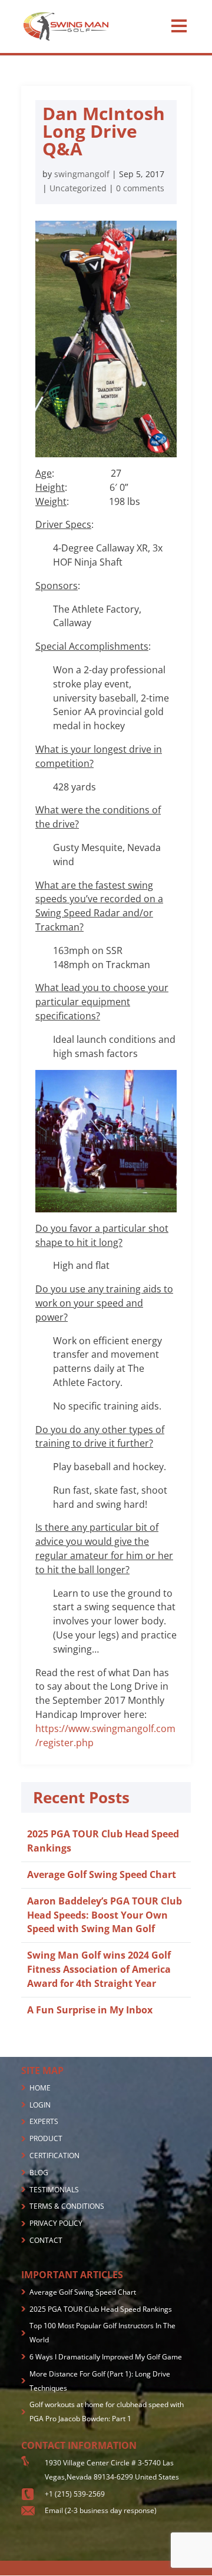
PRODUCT (46, 2138)
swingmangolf (82, 174)
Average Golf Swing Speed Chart (102, 1874)
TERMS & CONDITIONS (67, 2206)
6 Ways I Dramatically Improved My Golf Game (106, 2357)
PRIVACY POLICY (56, 2223)
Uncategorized (78, 188)
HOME (40, 2088)
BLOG (39, 2173)
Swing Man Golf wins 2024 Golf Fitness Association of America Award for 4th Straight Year (99, 1969)
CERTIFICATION (54, 2155)
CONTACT (46, 2240)
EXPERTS (44, 2121)
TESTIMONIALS (54, 2190)
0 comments (140, 188)
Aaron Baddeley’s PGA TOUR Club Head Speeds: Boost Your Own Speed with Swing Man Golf (105, 1915)
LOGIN (40, 2105)
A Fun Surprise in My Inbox (90, 2010)
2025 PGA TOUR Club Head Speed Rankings (101, 2309)
